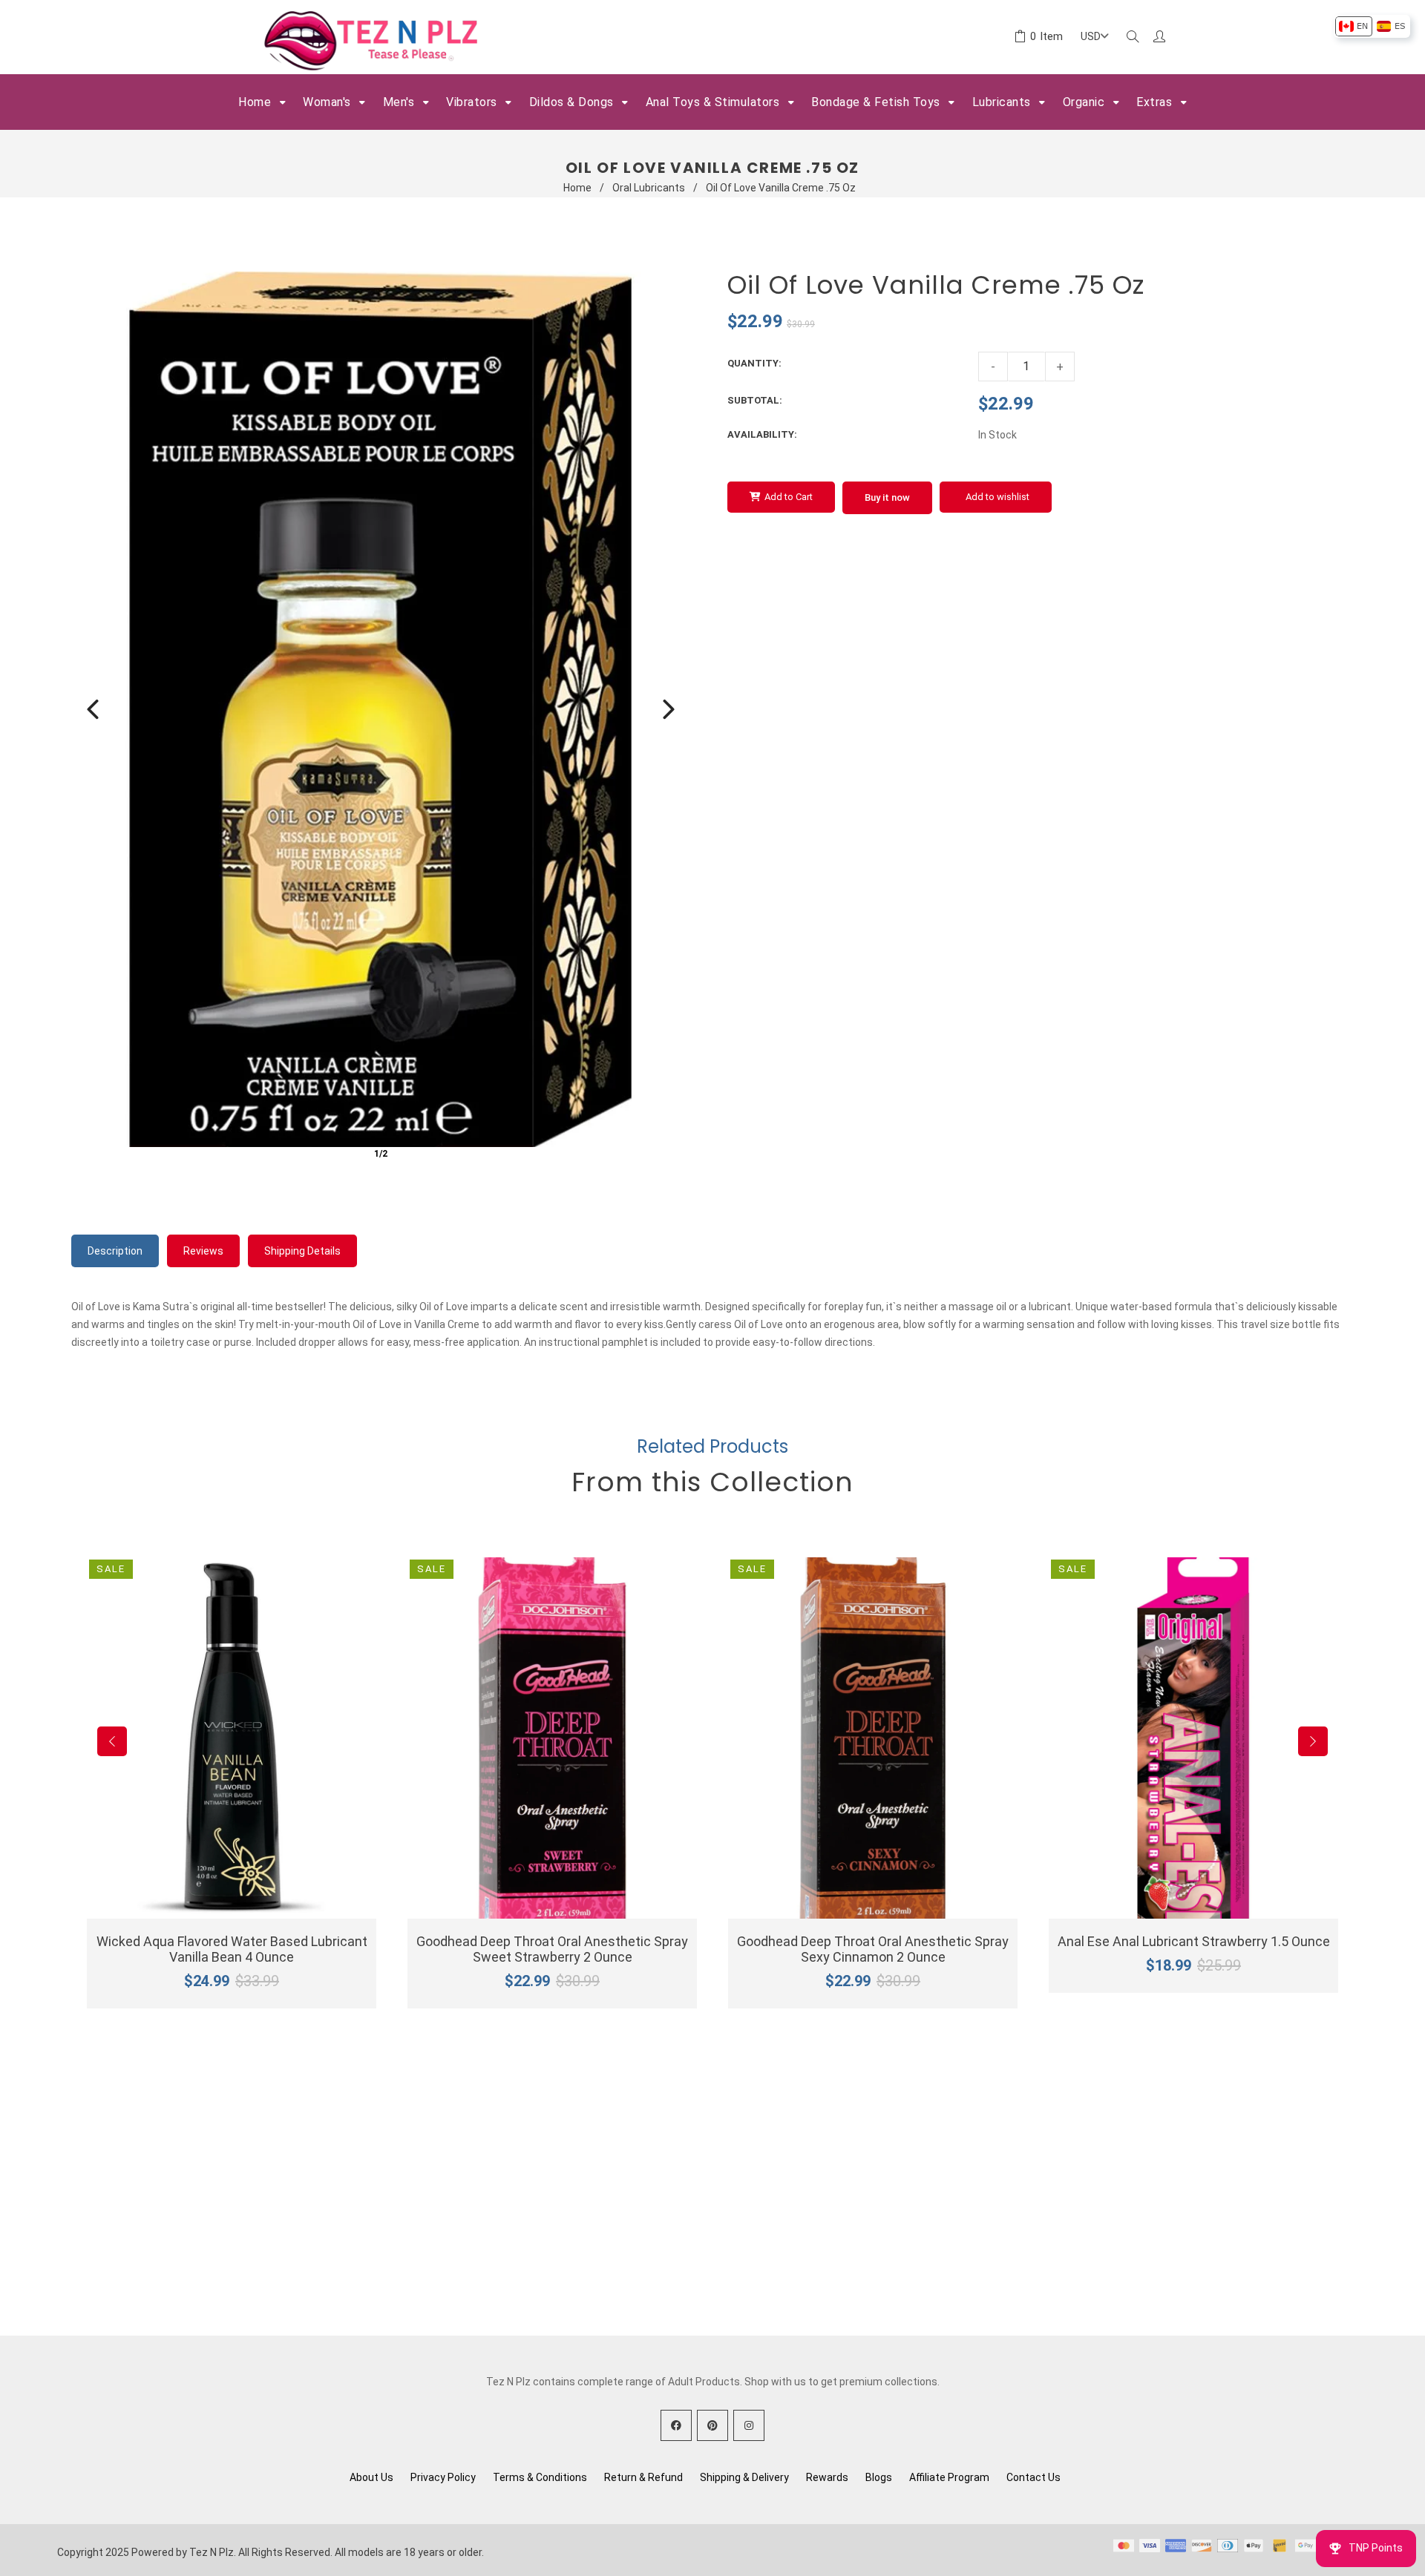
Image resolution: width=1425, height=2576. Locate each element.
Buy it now (887, 497)
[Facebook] (676, 2425)
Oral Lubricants (649, 188)
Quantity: (754, 363)
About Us (371, 2477)
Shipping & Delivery (744, 2477)
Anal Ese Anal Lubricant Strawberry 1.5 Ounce (1194, 1941)
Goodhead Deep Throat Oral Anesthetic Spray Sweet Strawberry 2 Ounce (552, 1949)
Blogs (879, 2477)
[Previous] (93, 709)
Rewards (827, 2477)
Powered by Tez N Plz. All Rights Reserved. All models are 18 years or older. (308, 2552)
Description (115, 1251)
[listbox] (1372, 26)
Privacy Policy (443, 2477)
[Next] (669, 709)
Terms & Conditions (540, 2477)
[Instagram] (749, 2425)
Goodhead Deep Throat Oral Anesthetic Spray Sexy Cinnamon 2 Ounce (873, 1949)
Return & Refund (643, 2477)
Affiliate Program (949, 2477)
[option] (1353, 26)
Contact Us (1033, 2477)
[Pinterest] (712, 2425)
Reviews (203, 1251)
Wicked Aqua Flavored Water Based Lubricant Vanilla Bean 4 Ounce (232, 1949)
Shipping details (302, 1251)
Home (577, 188)
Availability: (762, 434)
